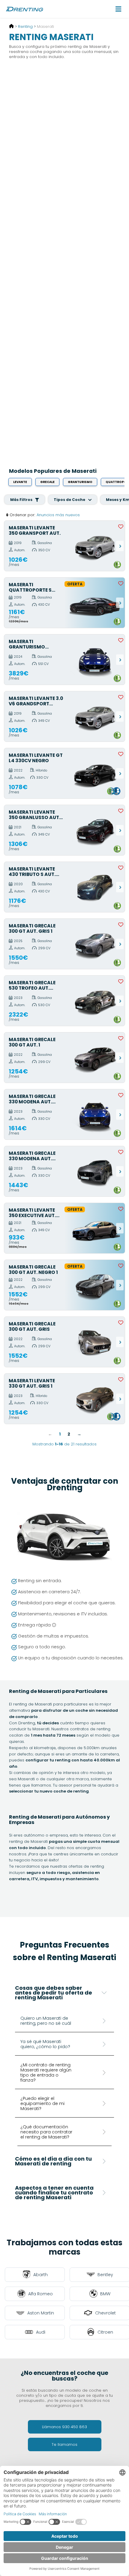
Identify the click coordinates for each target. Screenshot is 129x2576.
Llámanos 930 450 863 (64, 2427)
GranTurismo (80, 482)
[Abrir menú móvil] (118, 9)
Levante (20, 482)
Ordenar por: (22, 515)
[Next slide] (120, 546)
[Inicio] (11, 26)
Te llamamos (64, 2444)
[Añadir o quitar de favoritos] (121, 526)
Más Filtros (22, 500)
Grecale (47, 482)
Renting (25, 26)
